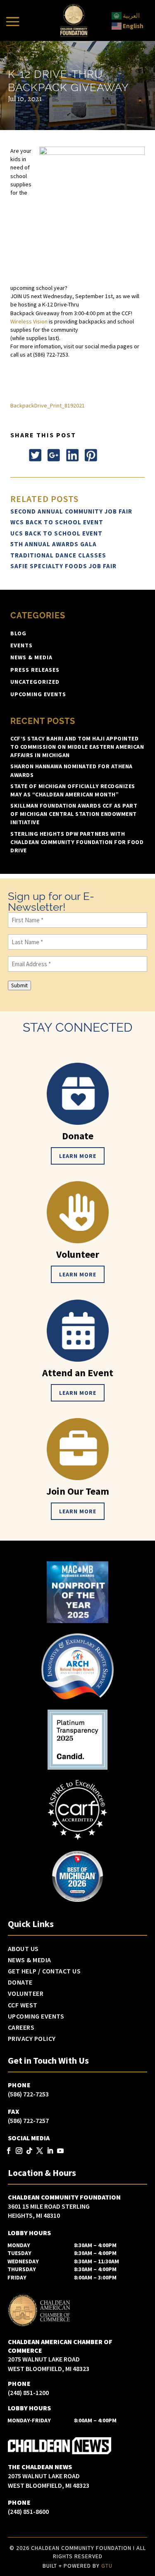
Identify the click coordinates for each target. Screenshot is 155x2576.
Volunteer (26, 1994)
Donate (20, 1983)
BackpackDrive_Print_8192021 (48, 405)
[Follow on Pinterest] (91, 455)
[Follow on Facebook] (17, 455)
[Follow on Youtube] (61, 2151)
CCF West (23, 2005)
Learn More (78, 1156)
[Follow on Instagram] (19, 2151)
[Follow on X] (35, 455)
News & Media (31, 657)
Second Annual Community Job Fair (71, 511)
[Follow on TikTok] (30, 2151)
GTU (107, 2566)
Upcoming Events (38, 694)
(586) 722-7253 (28, 2094)
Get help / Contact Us (44, 1971)
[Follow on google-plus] (54, 455)
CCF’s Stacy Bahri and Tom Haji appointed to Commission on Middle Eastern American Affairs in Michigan (77, 747)
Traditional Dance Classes (58, 555)
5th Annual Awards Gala (54, 544)
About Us (23, 1949)
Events (21, 645)
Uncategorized (35, 682)
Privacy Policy (32, 2039)
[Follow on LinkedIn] (72, 455)
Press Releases (35, 670)
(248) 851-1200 (28, 2393)
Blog (18, 633)
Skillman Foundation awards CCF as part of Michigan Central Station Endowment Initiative (74, 814)
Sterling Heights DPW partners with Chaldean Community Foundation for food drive (77, 842)
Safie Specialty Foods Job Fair (63, 566)
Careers (21, 2028)
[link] (29, 321)
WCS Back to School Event (57, 522)
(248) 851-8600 (28, 2511)
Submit (19, 985)
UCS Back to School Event (56, 533)
